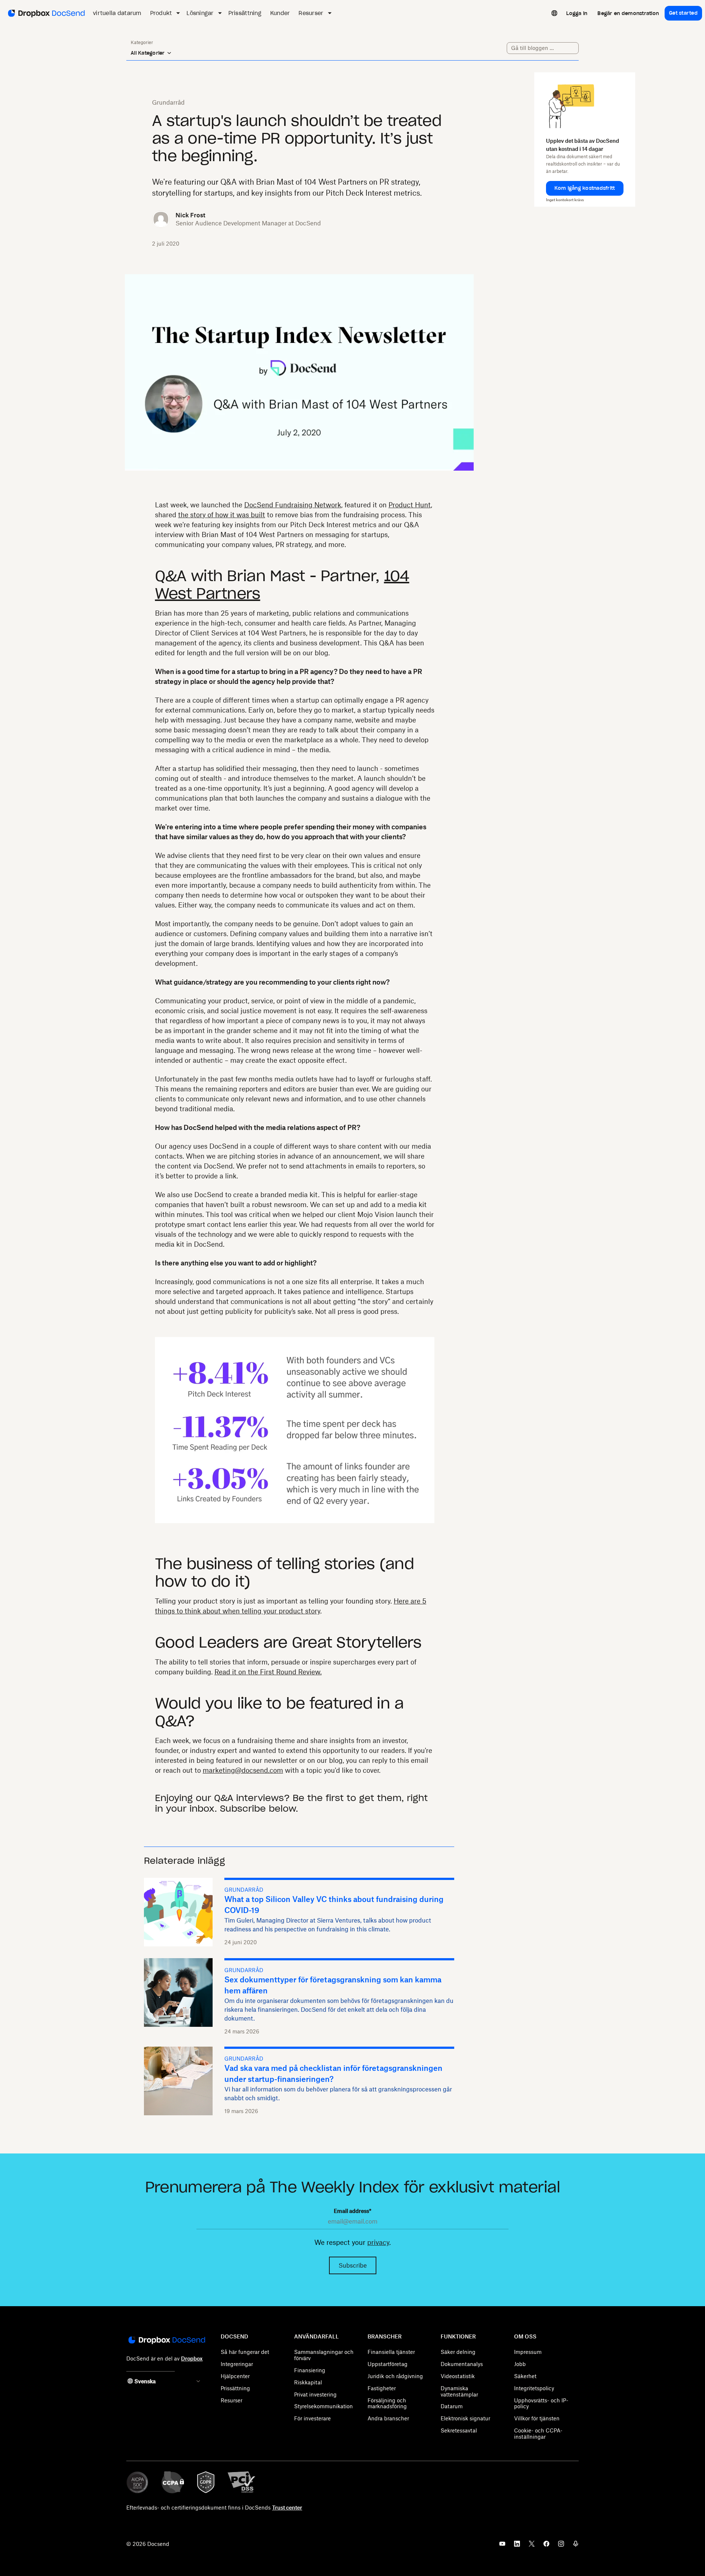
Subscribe (353, 2265)
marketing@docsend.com (243, 1770)
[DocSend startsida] (166, 2341)
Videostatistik (458, 2376)
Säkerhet (525, 2376)
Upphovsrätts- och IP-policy (541, 2403)
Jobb (520, 2364)
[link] (577, 13)
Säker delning (458, 2352)
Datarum (452, 2406)
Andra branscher (388, 2418)
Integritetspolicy (534, 2388)
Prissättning (235, 2388)
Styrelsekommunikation (323, 2406)
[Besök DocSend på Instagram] (561, 2546)
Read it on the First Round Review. (268, 1672)
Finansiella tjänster (391, 2352)
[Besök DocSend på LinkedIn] (517, 2546)
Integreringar (237, 2364)
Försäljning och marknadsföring (387, 2403)
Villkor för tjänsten (537, 2418)
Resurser (232, 2400)
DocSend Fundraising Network (293, 505)
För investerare (312, 2418)
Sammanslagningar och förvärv (324, 2355)
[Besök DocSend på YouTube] (502, 2546)
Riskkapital (308, 2382)
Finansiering (310, 2370)
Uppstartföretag (388, 2364)
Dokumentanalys (462, 2364)
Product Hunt (410, 505)
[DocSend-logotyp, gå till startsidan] (46, 13)
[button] (585, 188)
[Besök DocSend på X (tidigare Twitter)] (532, 2546)
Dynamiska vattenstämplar (459, 2391)
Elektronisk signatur (465, 2418)
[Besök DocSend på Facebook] (546, 2546)
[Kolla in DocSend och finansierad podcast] (576, 2546)
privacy (378, 2242)
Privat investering (315, 2394)
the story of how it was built (222, 515)
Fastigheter (382, 2388)
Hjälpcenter (235, 2376)
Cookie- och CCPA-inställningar (538, 2434)
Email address (352, 2211)
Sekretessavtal (459, 2430)
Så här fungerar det (245, 2352)
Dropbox (192, 2358)
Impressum (528, 2352)
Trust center (287, 2508)
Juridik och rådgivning (395, 2376)
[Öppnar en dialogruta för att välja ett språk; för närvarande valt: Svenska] (554, 13)
